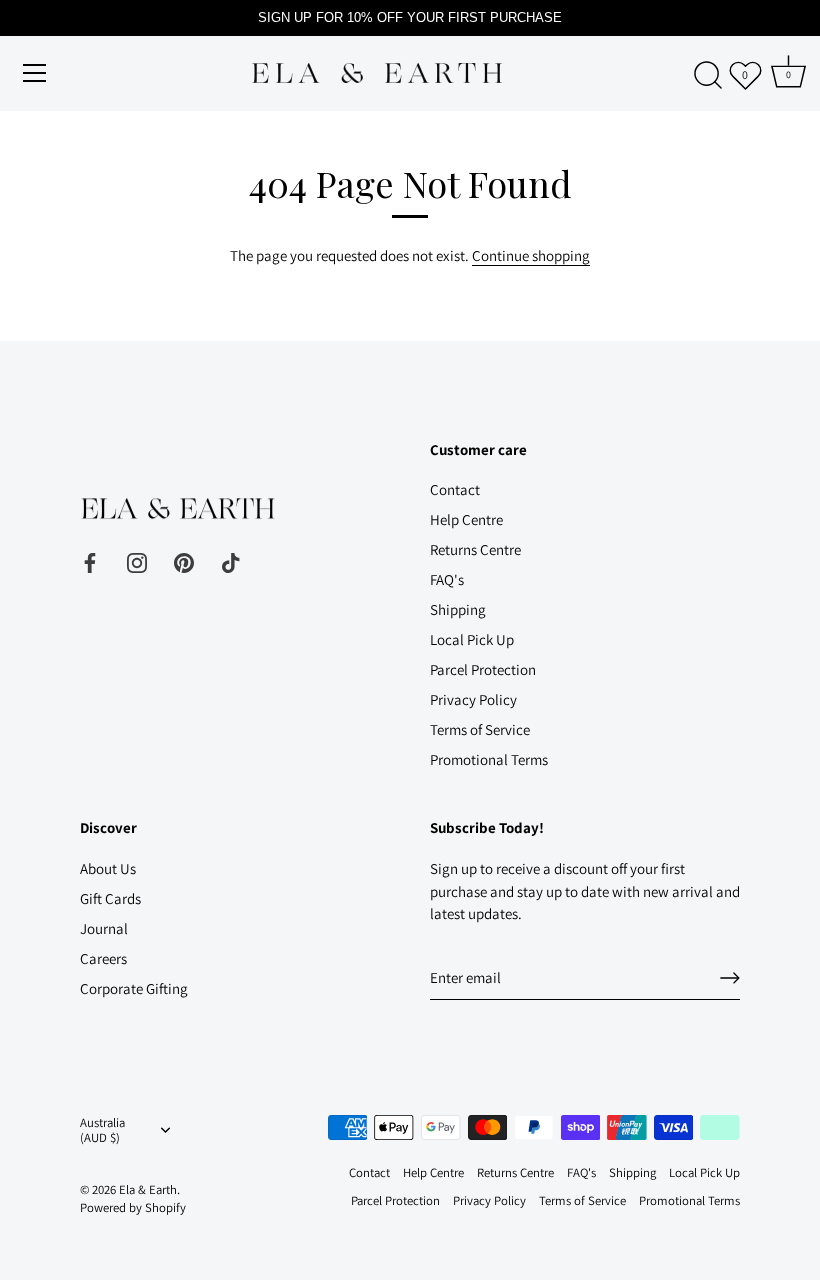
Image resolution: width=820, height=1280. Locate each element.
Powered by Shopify (133, 1207)
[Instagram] (137, 561)
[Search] (708, 76)
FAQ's (447, 579)
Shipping (458, 609)
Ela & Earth (148, 1189)
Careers (103, 958)
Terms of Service (480, 729)
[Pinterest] (184, 561)
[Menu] (35, 73)
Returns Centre (475, 549)
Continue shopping (531, 255)
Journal (104, 928)
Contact (455, 489)
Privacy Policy (473, 699)
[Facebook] (90, 561)
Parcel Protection (483, 669)
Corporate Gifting (134, 988)
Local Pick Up (472, 639)
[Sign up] (730, 978)
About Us (108, 868)
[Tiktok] (231, 561)
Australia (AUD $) (102, 1131)
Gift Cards (110, 898)
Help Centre (466, 519)
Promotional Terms (489, 759)
